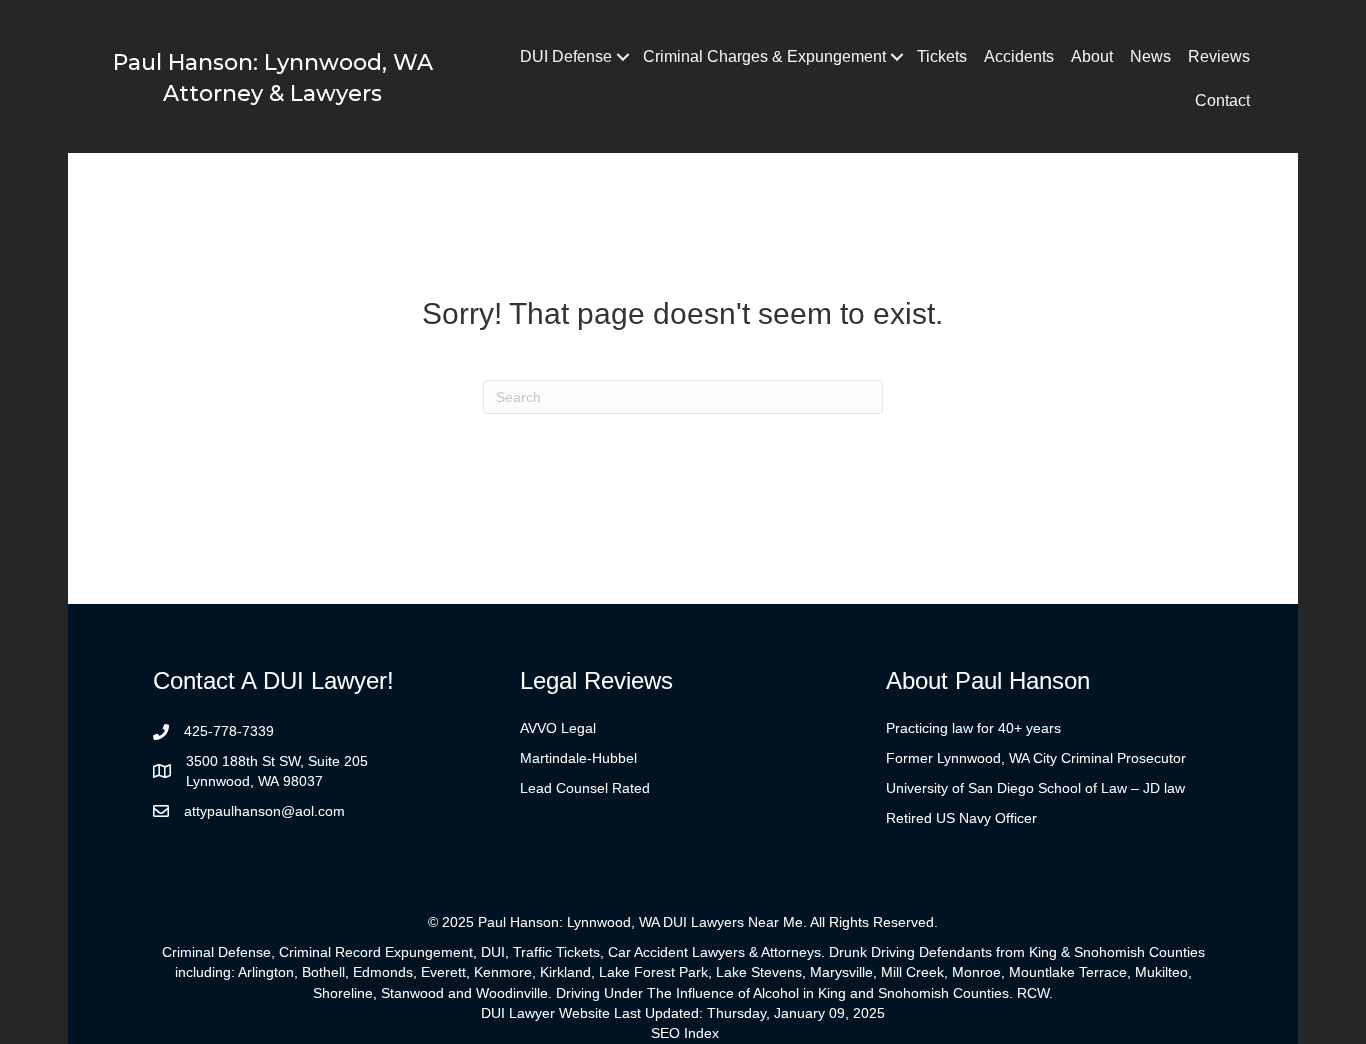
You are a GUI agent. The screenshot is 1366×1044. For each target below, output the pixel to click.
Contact (1222, 100)
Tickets (942, 56)
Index (701, 1033)
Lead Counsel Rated (585, 788)
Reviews (1219, 56)
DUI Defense (566, 56)
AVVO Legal (558, 728)
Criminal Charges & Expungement (764, 56)
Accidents (1019, 56)
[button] (623, 57)
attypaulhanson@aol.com (264, 811)
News (1150, 56)
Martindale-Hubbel (578, 758)
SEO (665, 1033)
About (1092, 56)
